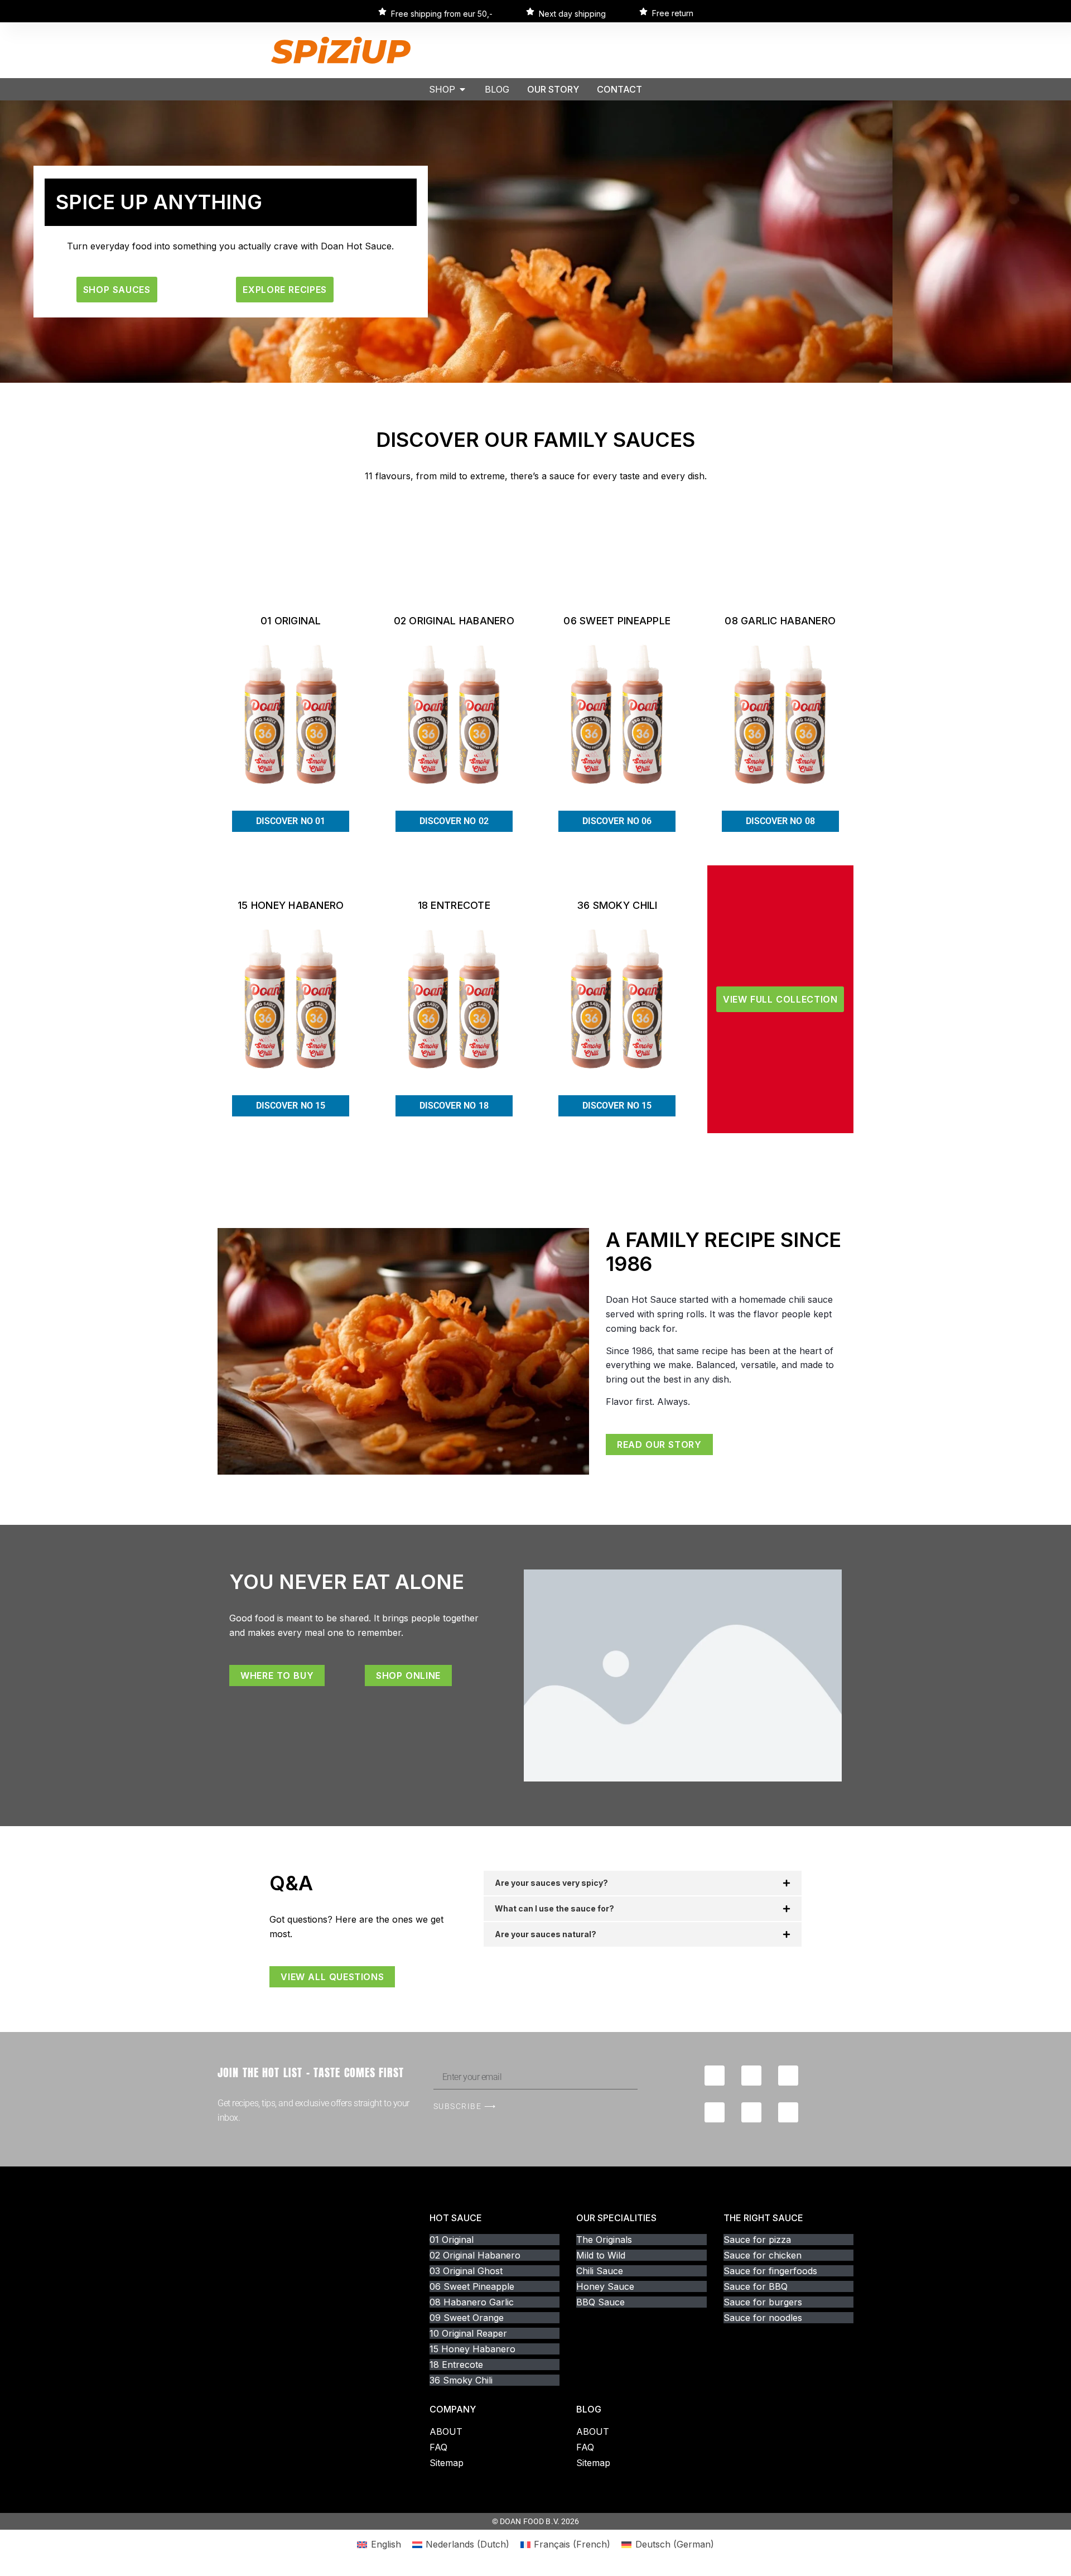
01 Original (452, 2240)
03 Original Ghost (466, 2271)
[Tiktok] (751, 2112)
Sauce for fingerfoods (770, 2271)
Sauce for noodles (763, 2318)
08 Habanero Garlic (472, 2302)
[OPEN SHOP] (462, 89)
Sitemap (447, 2463)
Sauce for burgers (763, 2302)
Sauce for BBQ (756, 2286)
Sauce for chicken (763, 2255)
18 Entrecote (456, 2365)
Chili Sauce (600, 2271)
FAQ (438, 2447)
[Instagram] (751, 2076)
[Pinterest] (788, 2112)
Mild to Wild (601, 2255)
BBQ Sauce (600, 2302)
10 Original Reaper (468, 2333)
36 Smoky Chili (461, 2380)
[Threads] (715, 2112)
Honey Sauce (605, 2286)
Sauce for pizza (757, 2240)
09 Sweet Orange (467, 2318)
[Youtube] (788, 2076)
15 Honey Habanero (472, 2349)
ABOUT (446, 2431)
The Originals (604, 2240)
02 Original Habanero (475, 2255)
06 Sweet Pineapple (472, 2286)
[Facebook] (715, 2076)
